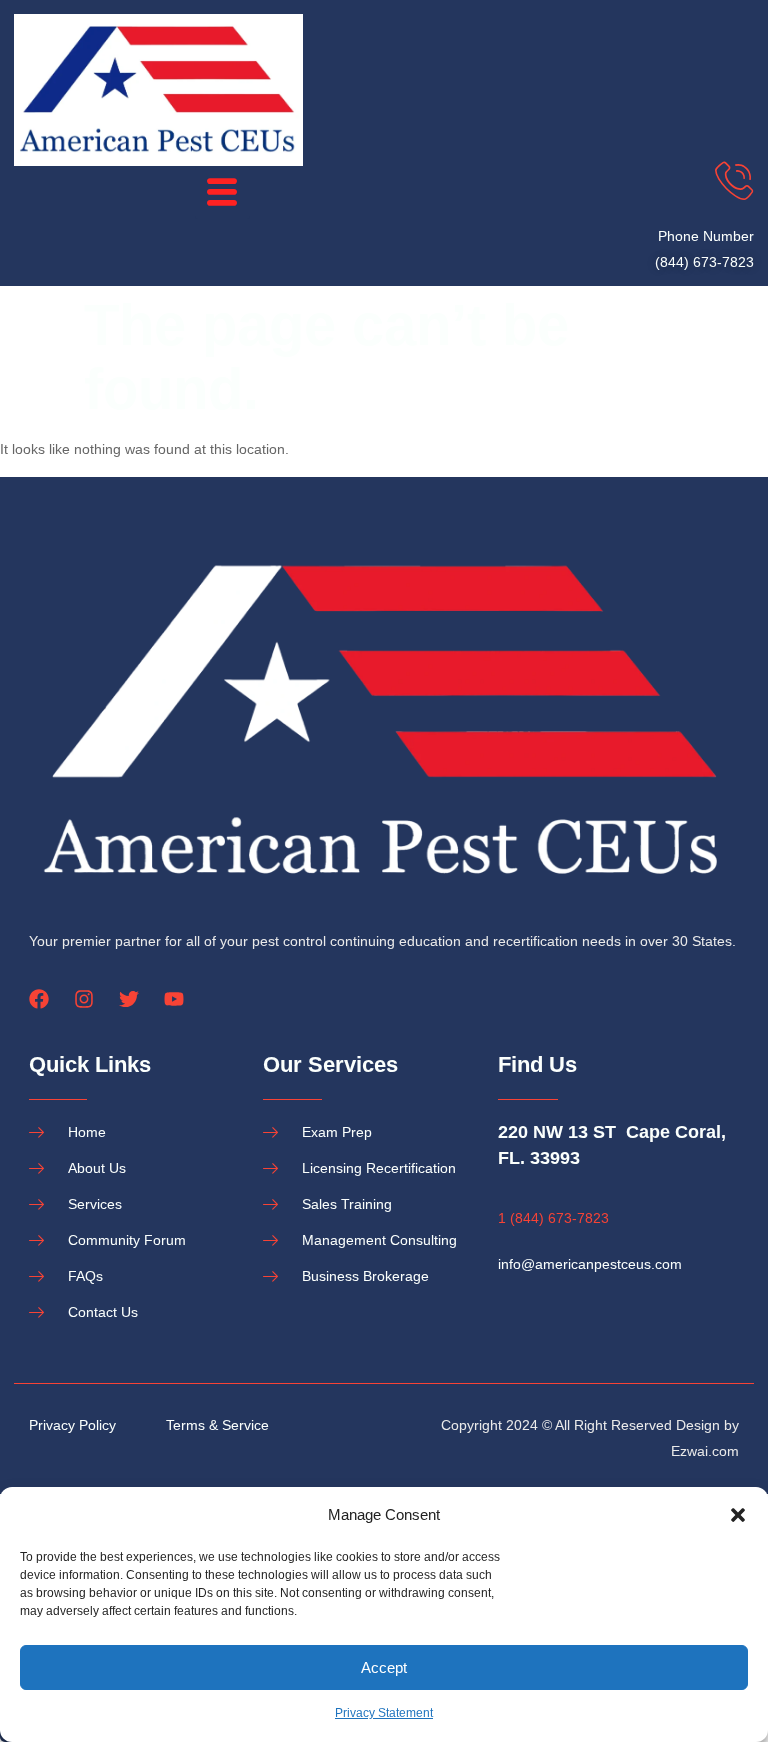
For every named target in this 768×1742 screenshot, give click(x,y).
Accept (384, 1667)
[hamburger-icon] (222, 193)
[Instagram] (84, 999)
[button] (738, 1515)
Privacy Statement (384, 1713)
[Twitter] (129, 999)
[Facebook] (39, 999)
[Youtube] (174, 999)
